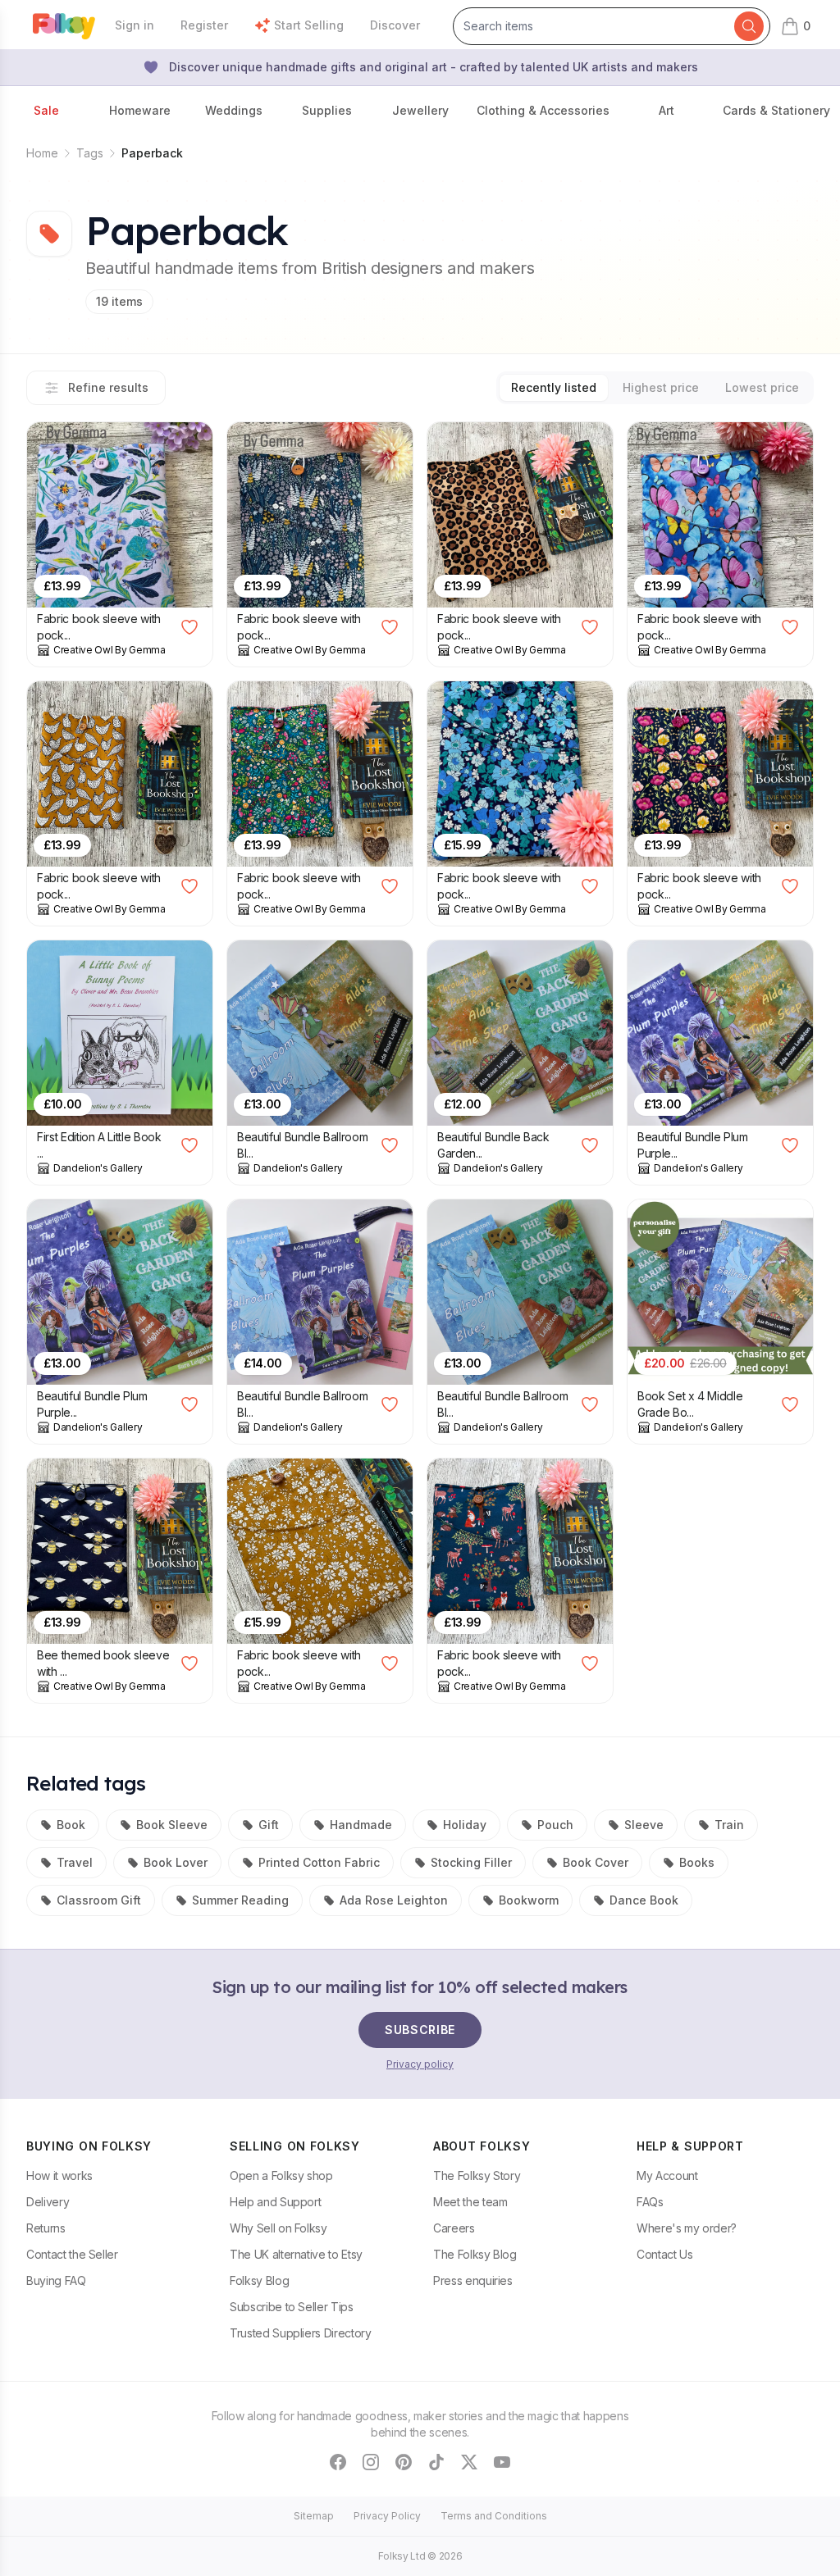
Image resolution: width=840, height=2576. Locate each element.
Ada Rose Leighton (394, 1900)
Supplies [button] (327, 110)
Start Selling (309, 25)
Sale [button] (46, 110)
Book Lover (176, 1862)
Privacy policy (420, 2064)
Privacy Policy (387, 2516)
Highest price (661, 387)
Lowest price (762, 387)
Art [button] (667, 110)
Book (71, 1825)
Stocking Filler (471, 1862)
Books (697, 1862)
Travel (75, 1862)
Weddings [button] (234, 110)
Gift (269, 1825)
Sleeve (644, 1825)
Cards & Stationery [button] (776, 110)
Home (42, 153)
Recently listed (554, 387)
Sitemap (314, 2516)
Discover (395, 25)
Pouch (555, 1825)
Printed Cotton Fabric (319, 1862)
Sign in (135, 25)
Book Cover (596, 1862)
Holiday (465, 1825)
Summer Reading (240, 1900)
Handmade (361, 1825)
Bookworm (529, 1900)
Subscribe (420, 2030)
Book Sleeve (172, 1825)
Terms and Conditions (494, 2516)
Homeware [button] (140, 110)
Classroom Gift (99, 1900)
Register (204, 25)
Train (729, 1825)
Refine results (108, 387)
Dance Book (644, 1900)
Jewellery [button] (420, 110)
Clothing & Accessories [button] (543, 110)
